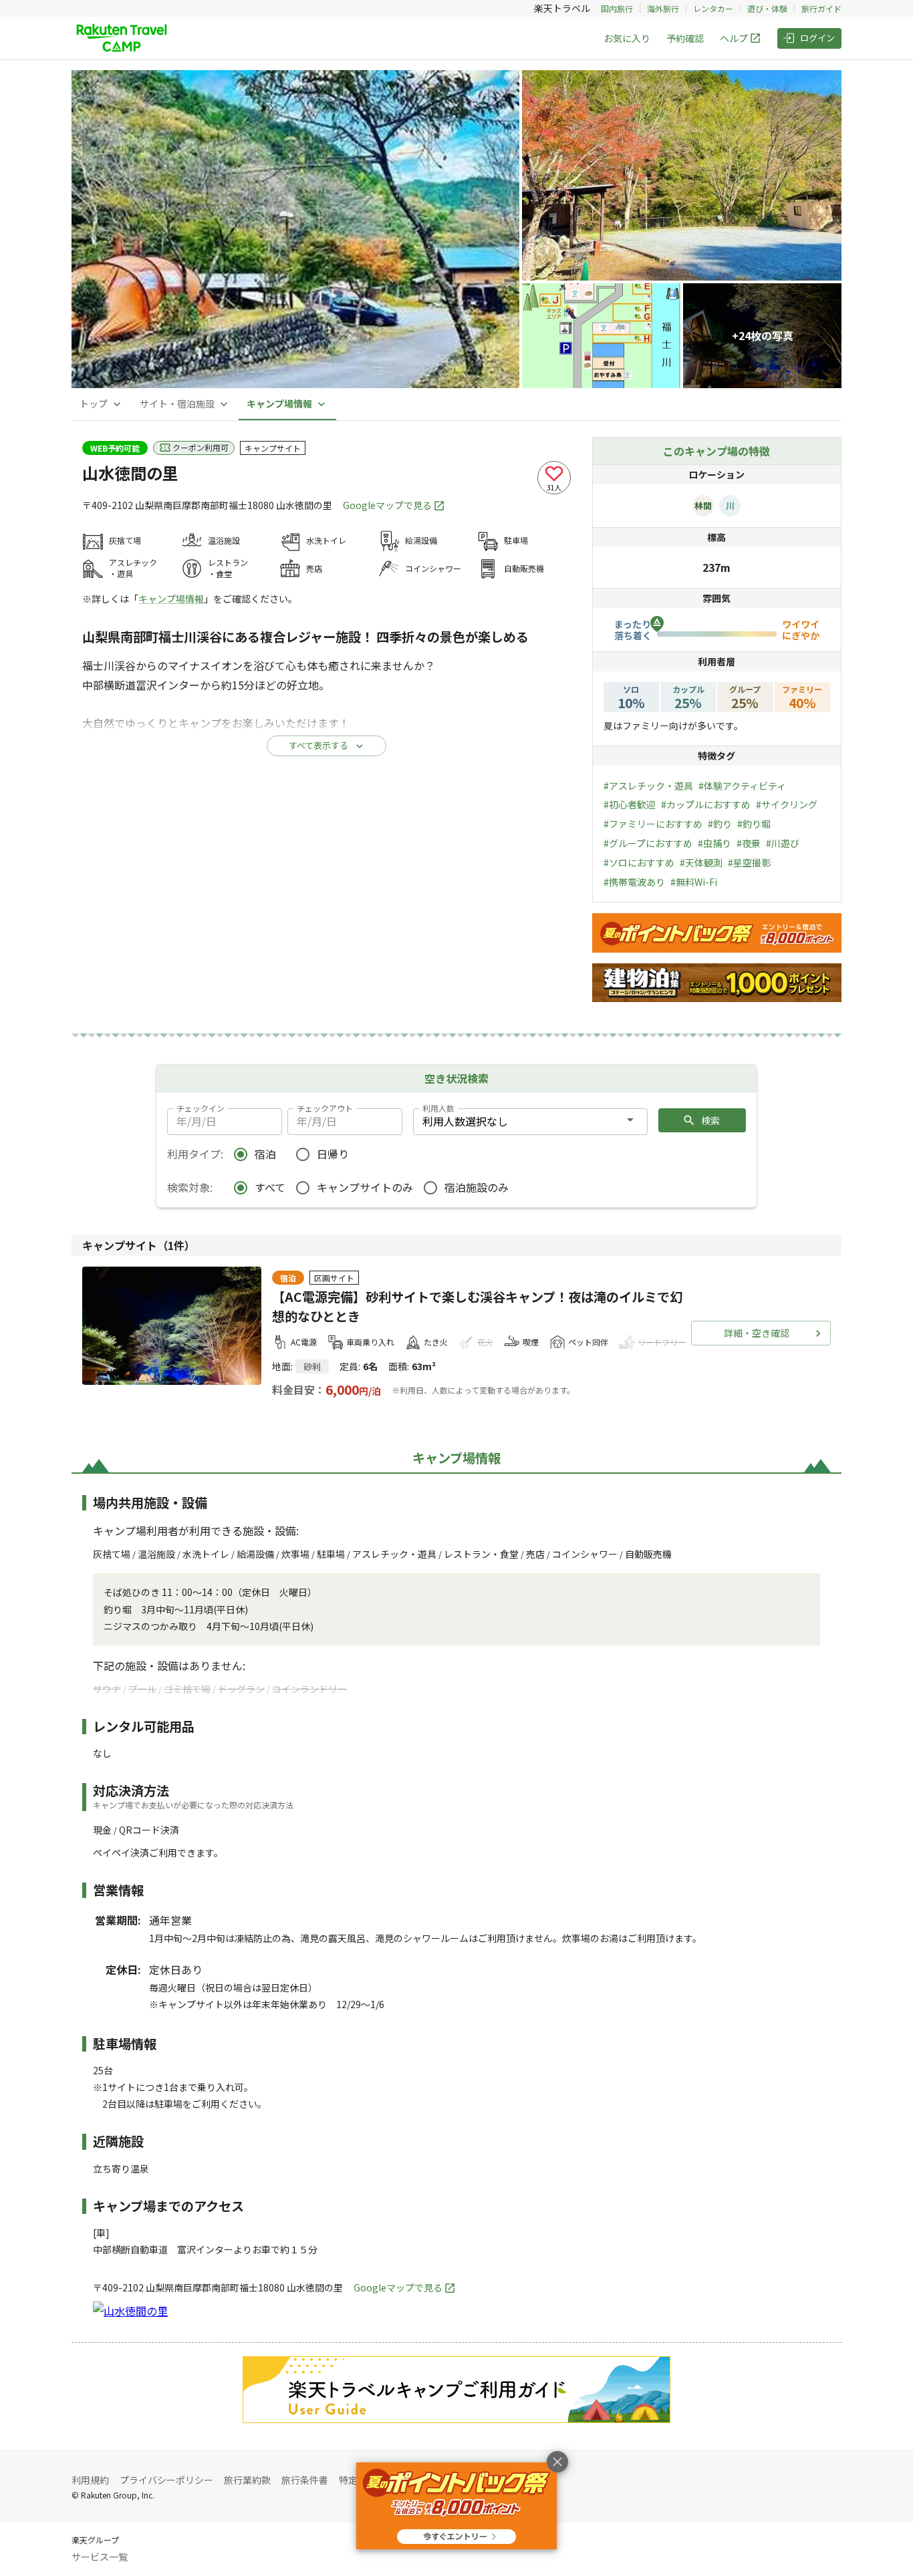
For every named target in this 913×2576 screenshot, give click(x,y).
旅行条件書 (305, 2480)
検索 (710, 1120)
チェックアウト (325, 1108)
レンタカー (713, 8)
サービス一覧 (100, 2557)
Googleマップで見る (387, 505)
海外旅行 (663, 8)
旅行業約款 (247, 2480)
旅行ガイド (821, 8)
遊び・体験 (767, 8)
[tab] (102, 404)
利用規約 (90, 2480)
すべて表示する (318, 745)
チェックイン (201, 1108)
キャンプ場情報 (171, 599)
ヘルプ (734, 38)
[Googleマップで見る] (130, 2311)
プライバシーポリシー (166, 2480)
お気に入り (627, 38)
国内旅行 (617, 8)
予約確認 (685, 38)
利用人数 (438, 1108)
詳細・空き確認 (757, 1333)
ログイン (817, 38)
